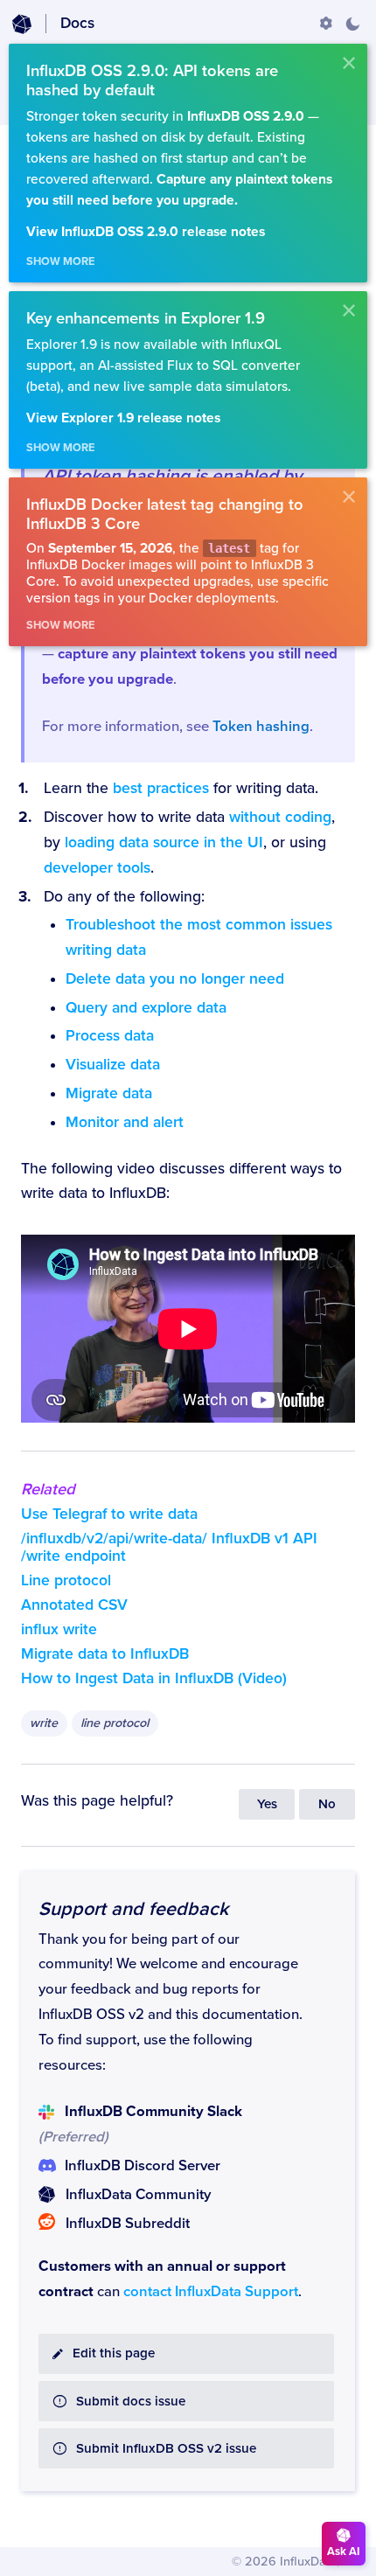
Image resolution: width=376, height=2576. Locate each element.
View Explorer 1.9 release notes (123, 418)
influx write (59, 1629)
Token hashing (261, 727)
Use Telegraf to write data (109, 1514)
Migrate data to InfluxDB (105, 1654)
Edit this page (114, 2353)
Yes (267, 1804)
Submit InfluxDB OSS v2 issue (166, 2449)
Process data (110, 1036)
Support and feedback (133, 1909)
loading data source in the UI (164, 842)
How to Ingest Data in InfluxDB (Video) (154, 1678)
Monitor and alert (125, 1122)
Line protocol (66, 1580)
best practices (161, 788)
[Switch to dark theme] (352, 24)
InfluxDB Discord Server (143, 2166)
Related (48, 1489)
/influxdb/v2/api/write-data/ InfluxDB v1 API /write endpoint (169, 1547)
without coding (280, 817)
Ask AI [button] (344, 2552)
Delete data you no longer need (175, 979)
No (327, 1804)
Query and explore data (146, 1008)
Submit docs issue (131, 2402)
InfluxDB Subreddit (128, 2224)
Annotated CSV (74, 1605)
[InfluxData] (22, 24)
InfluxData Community (138, 2195)
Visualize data (113, 1065)
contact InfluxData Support (211, 2292)
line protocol (115, 1723)
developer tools (97, 868)
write (44, 1723)
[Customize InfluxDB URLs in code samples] (326, 24)
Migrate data (109, 1093)
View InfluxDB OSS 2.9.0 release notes (146, 232)
